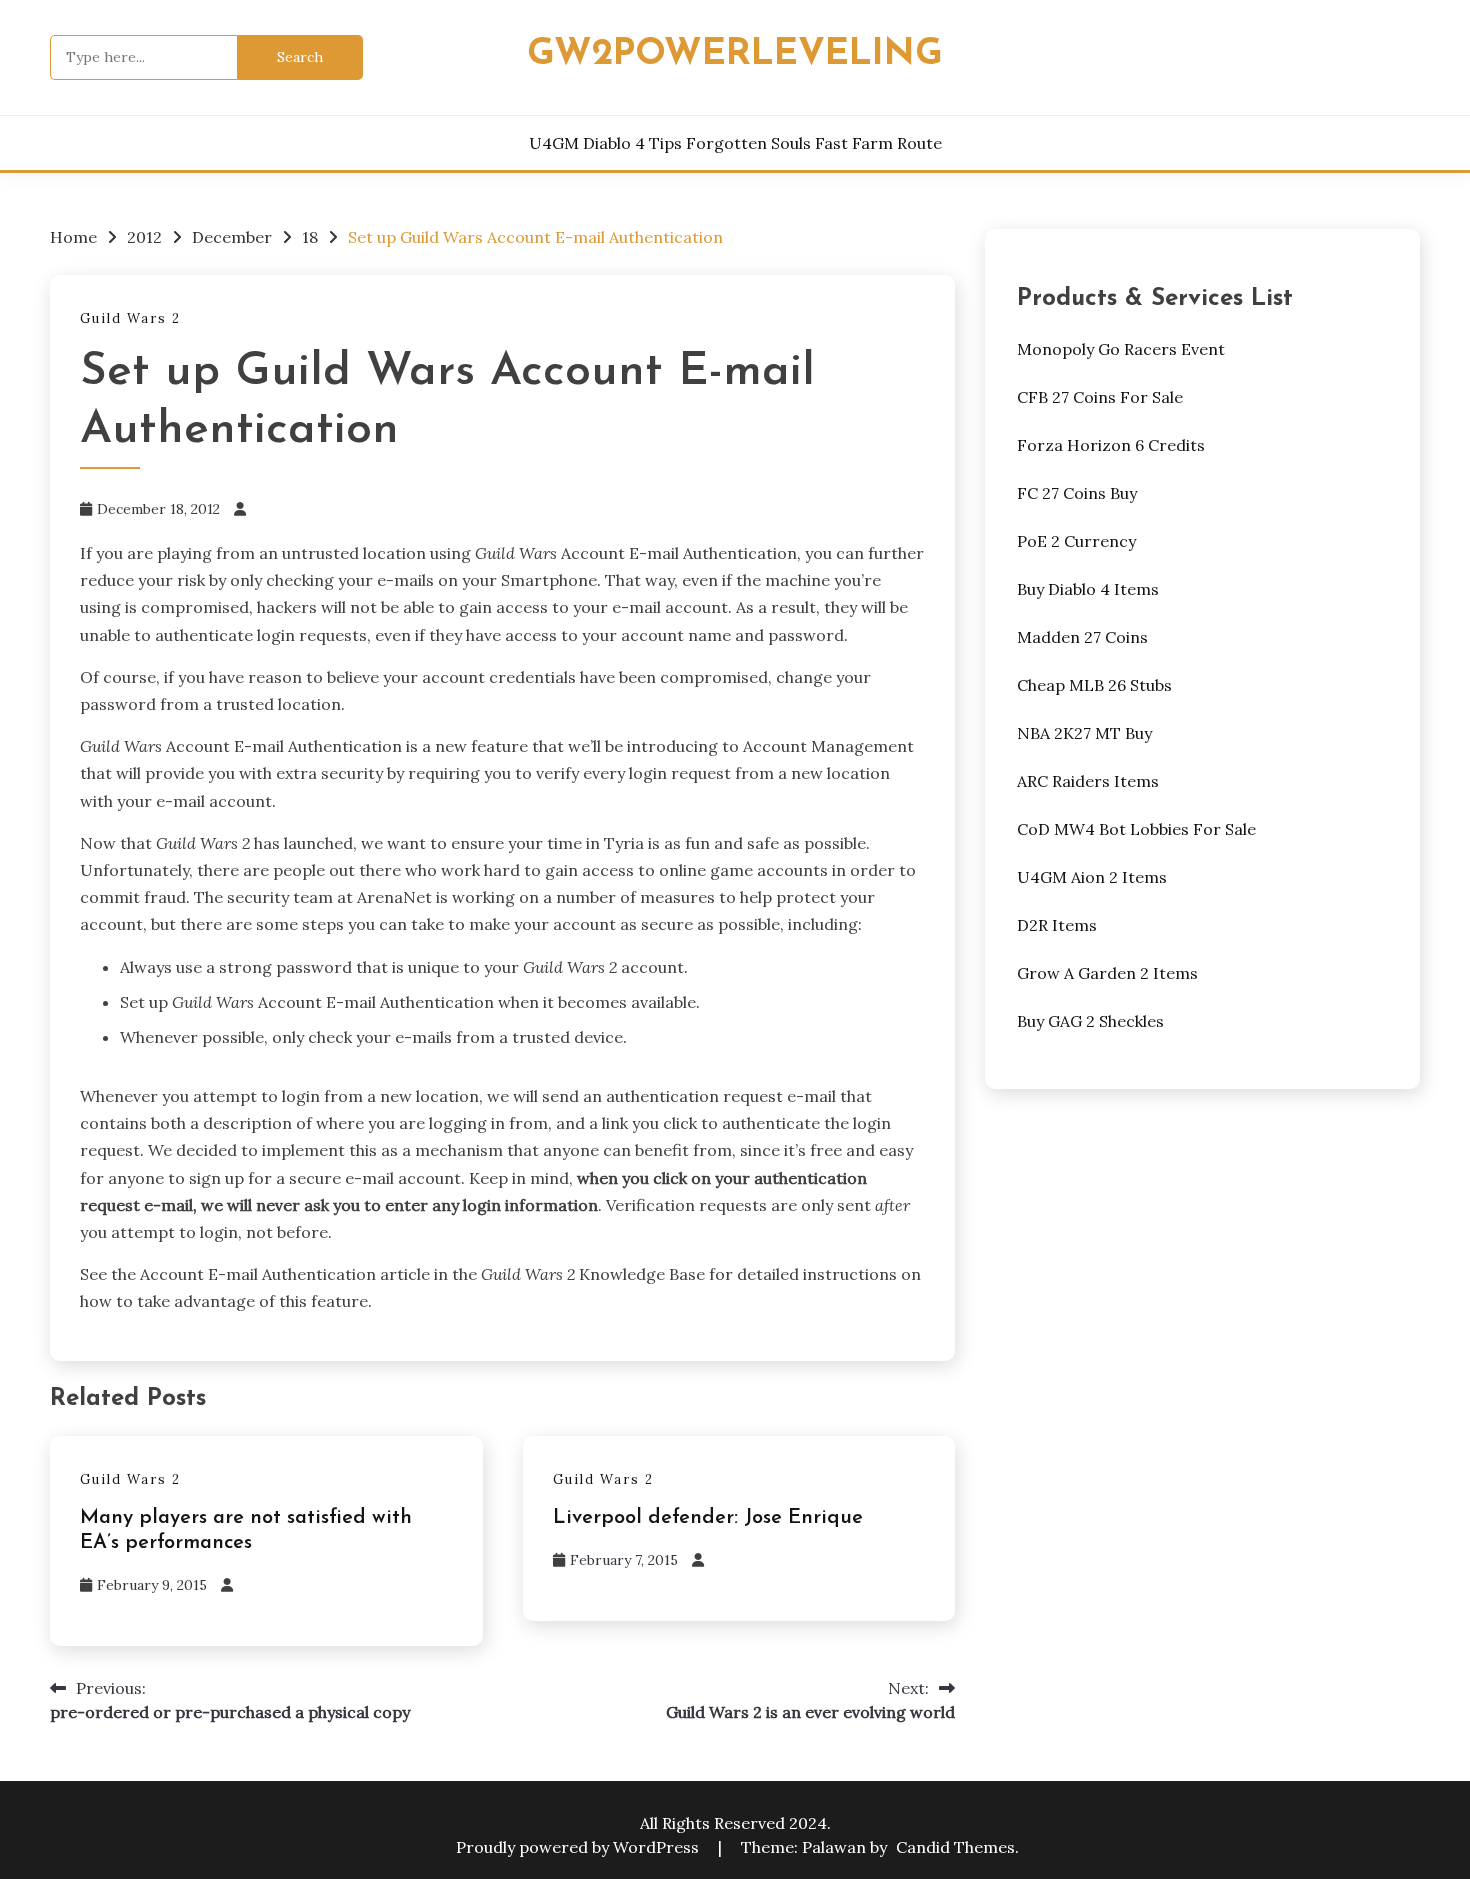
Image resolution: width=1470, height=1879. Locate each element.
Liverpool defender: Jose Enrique (708, 1518)
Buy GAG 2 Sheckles (1090, 1021)
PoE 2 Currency (1076, 541)
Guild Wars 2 (130, 318)
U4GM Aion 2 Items (1092, 877)
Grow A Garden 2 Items (1107, 973)
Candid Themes (955, 1847)
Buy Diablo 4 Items (1088, 589)
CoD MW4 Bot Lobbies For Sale (1136, 829)
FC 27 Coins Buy (1077, 493)
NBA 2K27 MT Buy (1084, 733)
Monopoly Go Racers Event (1121, 349)
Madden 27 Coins (1082, 637)
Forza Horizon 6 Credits (1111, 445)
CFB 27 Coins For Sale (1100, 397)
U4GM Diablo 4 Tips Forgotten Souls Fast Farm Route (735, 143)
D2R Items (1057, 925)
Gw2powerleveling (735, 54)
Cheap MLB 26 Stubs (1094, 685)
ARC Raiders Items (1088, 781)
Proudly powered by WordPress (579, 1847)
